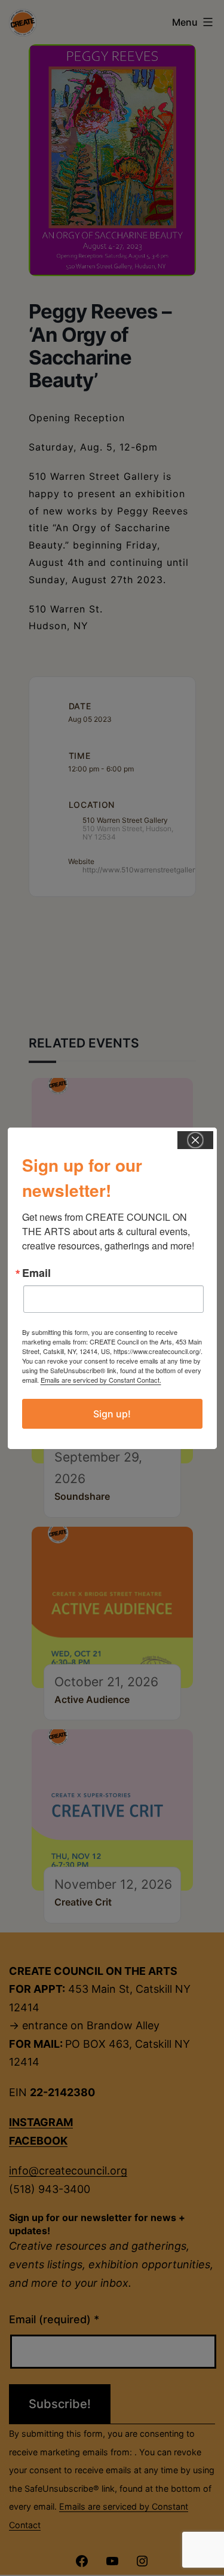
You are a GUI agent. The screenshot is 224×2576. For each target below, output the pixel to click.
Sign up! (112, 1414)
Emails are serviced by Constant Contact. (101, 1380)
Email (36, 1273)
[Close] (195, 1140)
